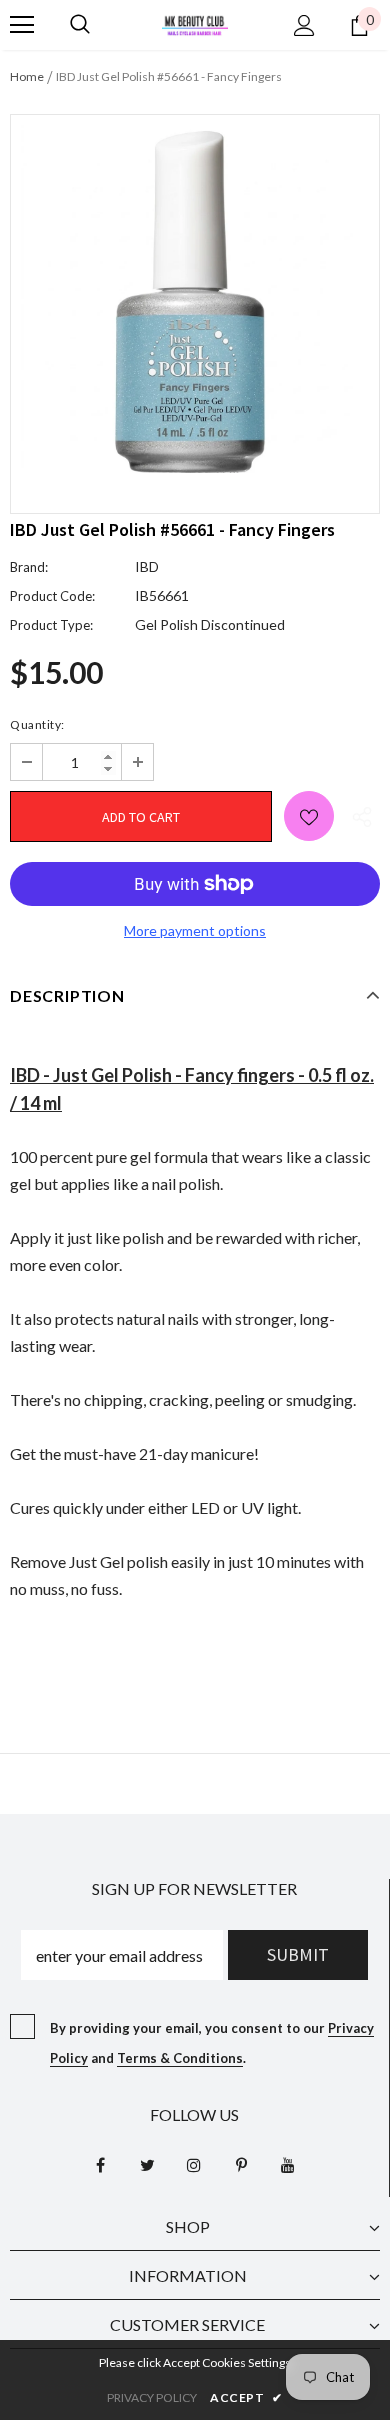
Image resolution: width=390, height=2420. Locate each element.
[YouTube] (288, 2164)
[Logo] (195, 23)
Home (27, 76)
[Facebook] (100, 2164)
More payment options (195, 930)
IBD (147, 566)
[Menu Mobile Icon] (22, 25)
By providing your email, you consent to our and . (212, 2043)
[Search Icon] (80, 25)
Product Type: (51, 625)
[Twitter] (147, 2164)
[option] (195, 299)
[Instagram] (194, 2164)
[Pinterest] (241, 2164)
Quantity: (37, 724)
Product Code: (52, 596)
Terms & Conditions (180, 2058)
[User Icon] (304, 25)
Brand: (29, 567)
